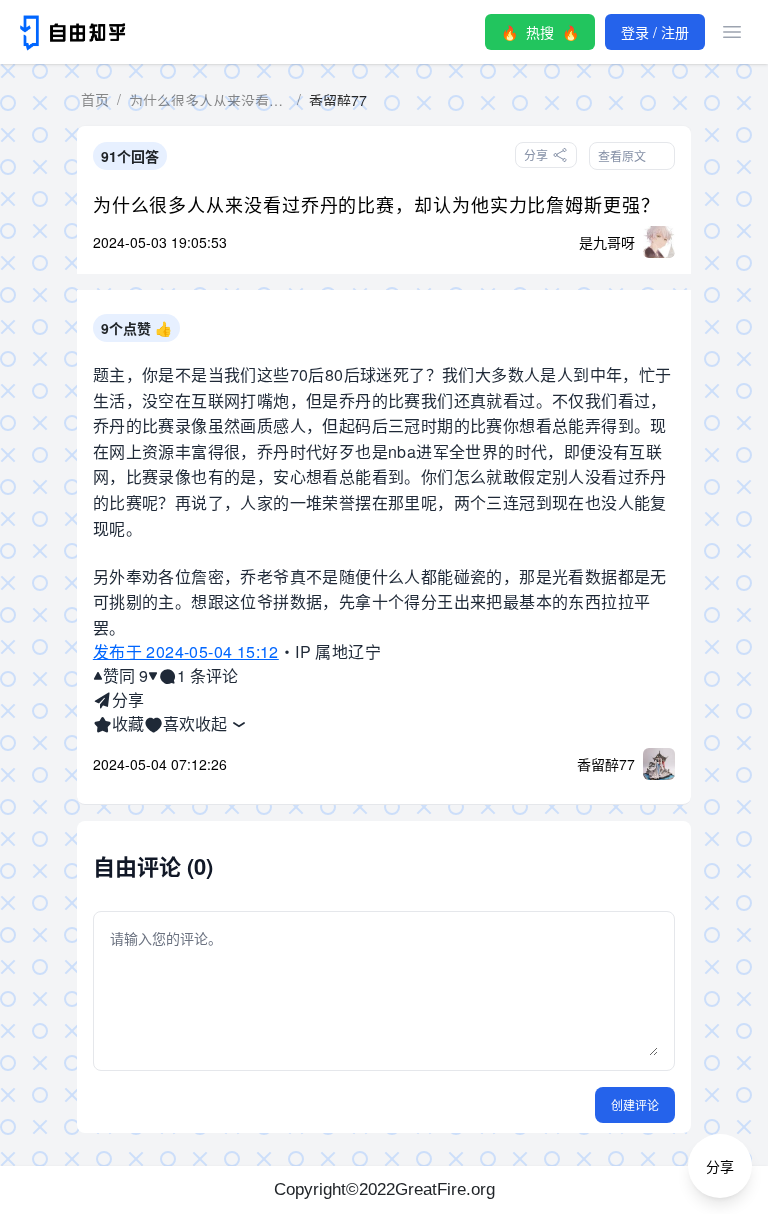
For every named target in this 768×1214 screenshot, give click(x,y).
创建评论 (635, 1104)
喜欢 (179, 723)
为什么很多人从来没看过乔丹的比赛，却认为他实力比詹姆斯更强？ (376, 204)
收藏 (128, 723)
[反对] (153, 676)
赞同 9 (125, 675)
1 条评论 (207, 675)
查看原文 (622, 155)
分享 (128, 699)
